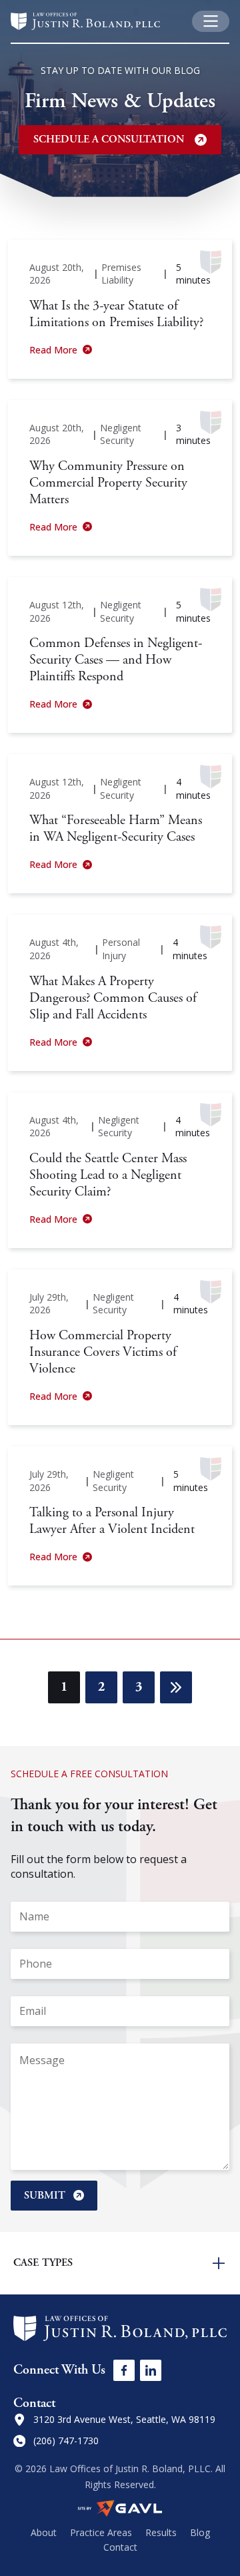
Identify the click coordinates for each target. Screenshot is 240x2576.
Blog (200, 2532)
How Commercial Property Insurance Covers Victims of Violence (103, 1352)
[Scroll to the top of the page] (25, 2551)
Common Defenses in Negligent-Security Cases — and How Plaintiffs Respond (116, 660)
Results (161, 2532)
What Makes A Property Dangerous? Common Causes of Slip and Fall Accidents (113, 998)
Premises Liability (121, 274)
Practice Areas (101, 2532)
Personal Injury (121, 949)
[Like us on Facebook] (124, 2370)
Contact (120, 2547)
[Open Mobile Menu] (211, 21)
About (44, 2532)
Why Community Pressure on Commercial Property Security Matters (108, 483)
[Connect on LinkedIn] (151, 2370)
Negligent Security (121, 434)
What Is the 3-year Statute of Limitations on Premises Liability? (116, 314)
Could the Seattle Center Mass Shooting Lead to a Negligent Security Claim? (108, 1175)
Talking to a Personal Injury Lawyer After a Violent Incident (112, 1521)
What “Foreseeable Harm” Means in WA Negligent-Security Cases (116, 829)
